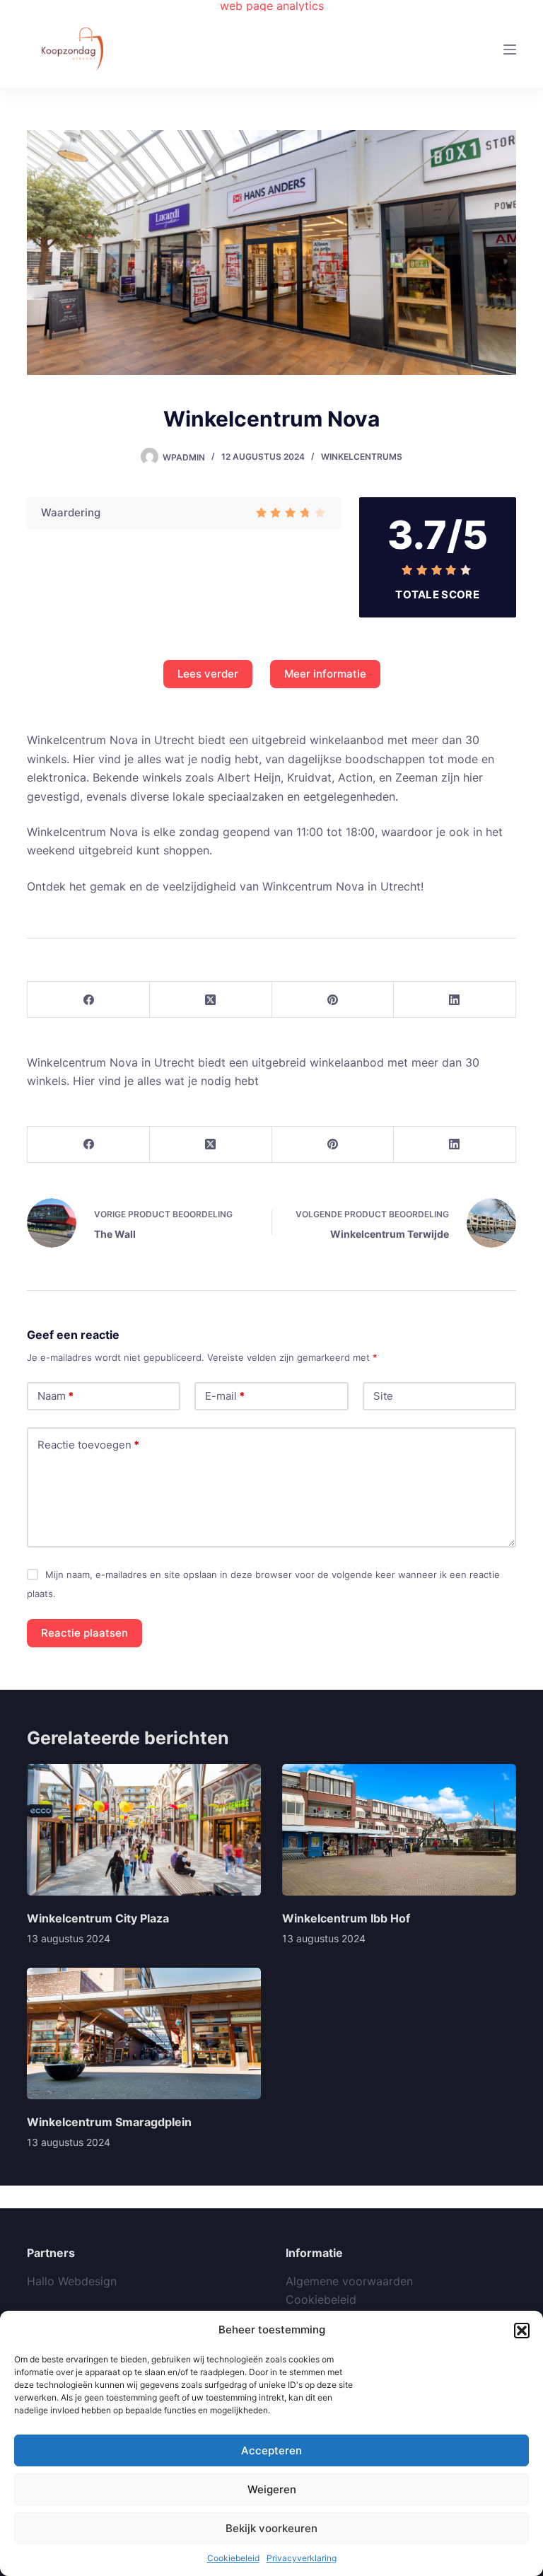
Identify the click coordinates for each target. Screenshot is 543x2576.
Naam (56, 1396)
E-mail (225, 1396)
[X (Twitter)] (211, 1000)
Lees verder (208, 674)
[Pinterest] (333, 1000)
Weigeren (272, 2489)
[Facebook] (89, 1000)
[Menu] (510, 50)
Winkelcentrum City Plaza (98, 1918)
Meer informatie (325, 674)
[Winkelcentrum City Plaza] (144, 1830)
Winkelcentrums (362, 457)
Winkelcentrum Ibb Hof (346, 1918)
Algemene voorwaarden (349, 2281)
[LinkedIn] (455, 1000)
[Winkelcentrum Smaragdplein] (144, 2033)
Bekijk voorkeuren (271, 2528)
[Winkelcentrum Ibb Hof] (399, 1830)
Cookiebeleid (233, 2558)
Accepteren (271, 2450)
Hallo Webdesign (72, 2281)
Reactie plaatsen (84, 1633)
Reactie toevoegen (88, 1445)
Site (383, 1396)
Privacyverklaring (302, 2558)
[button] (522, 2331)
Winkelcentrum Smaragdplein (109, 2122)
